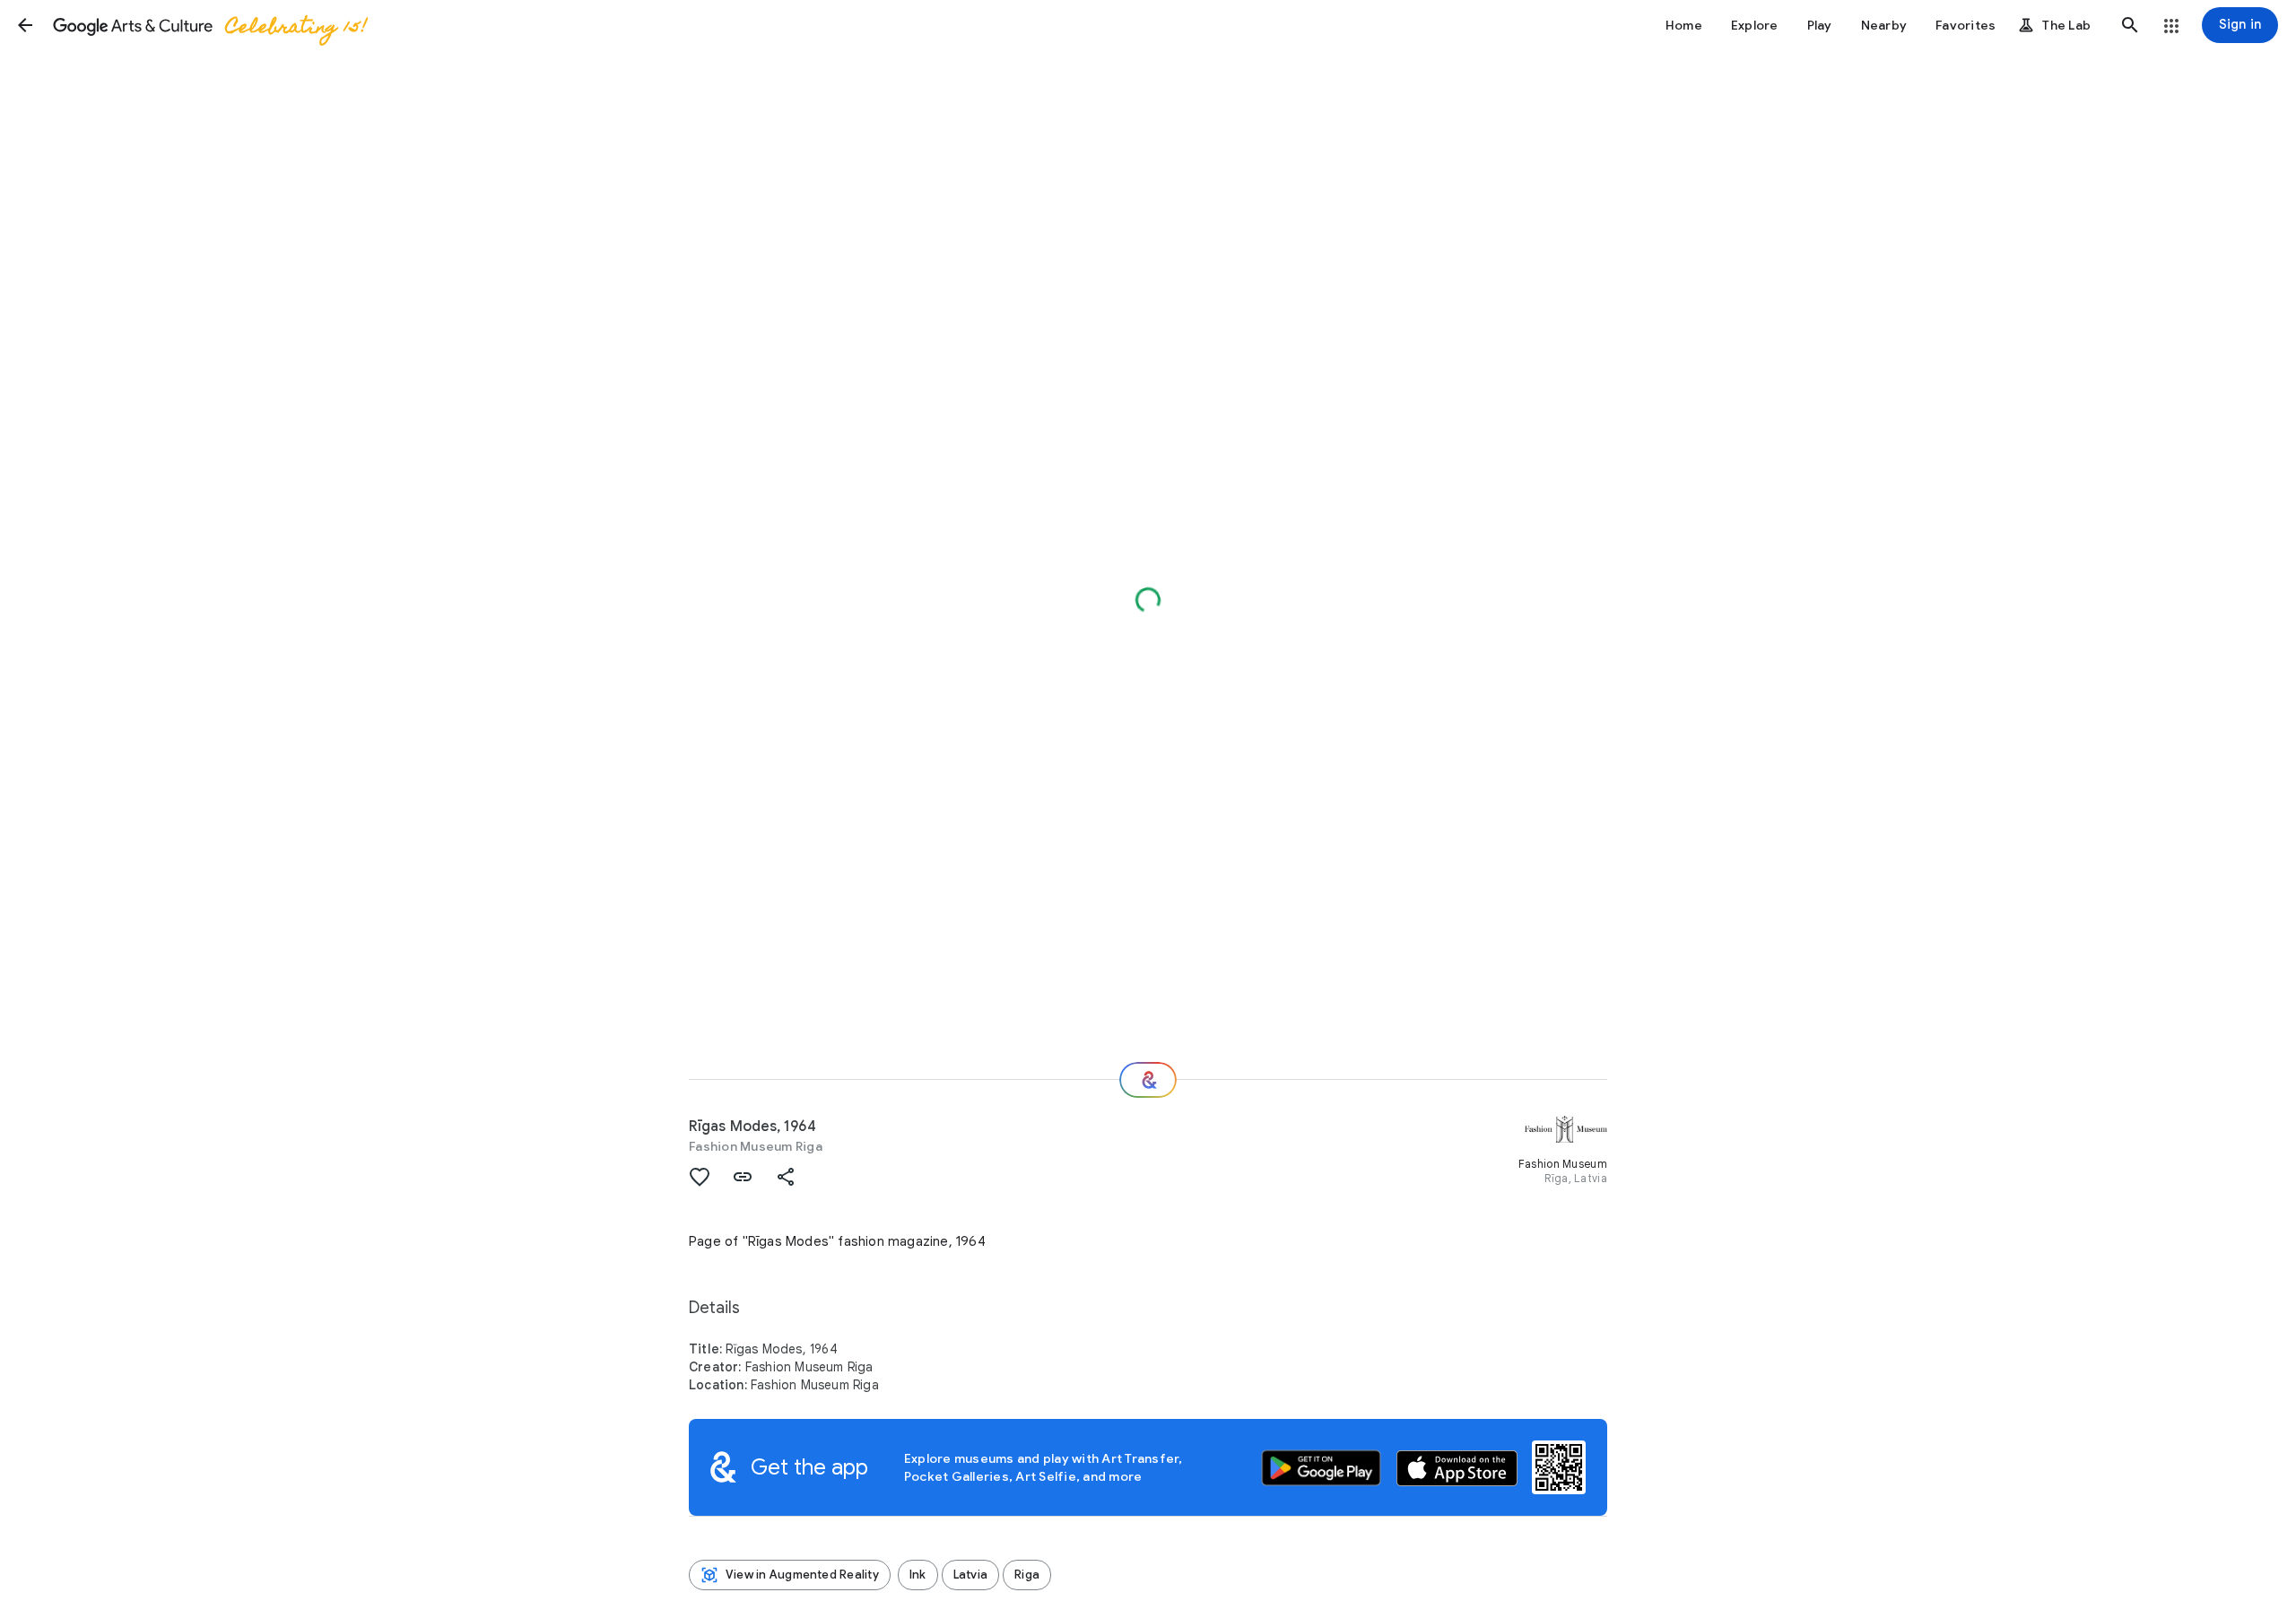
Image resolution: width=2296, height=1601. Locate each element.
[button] (25, 25)
